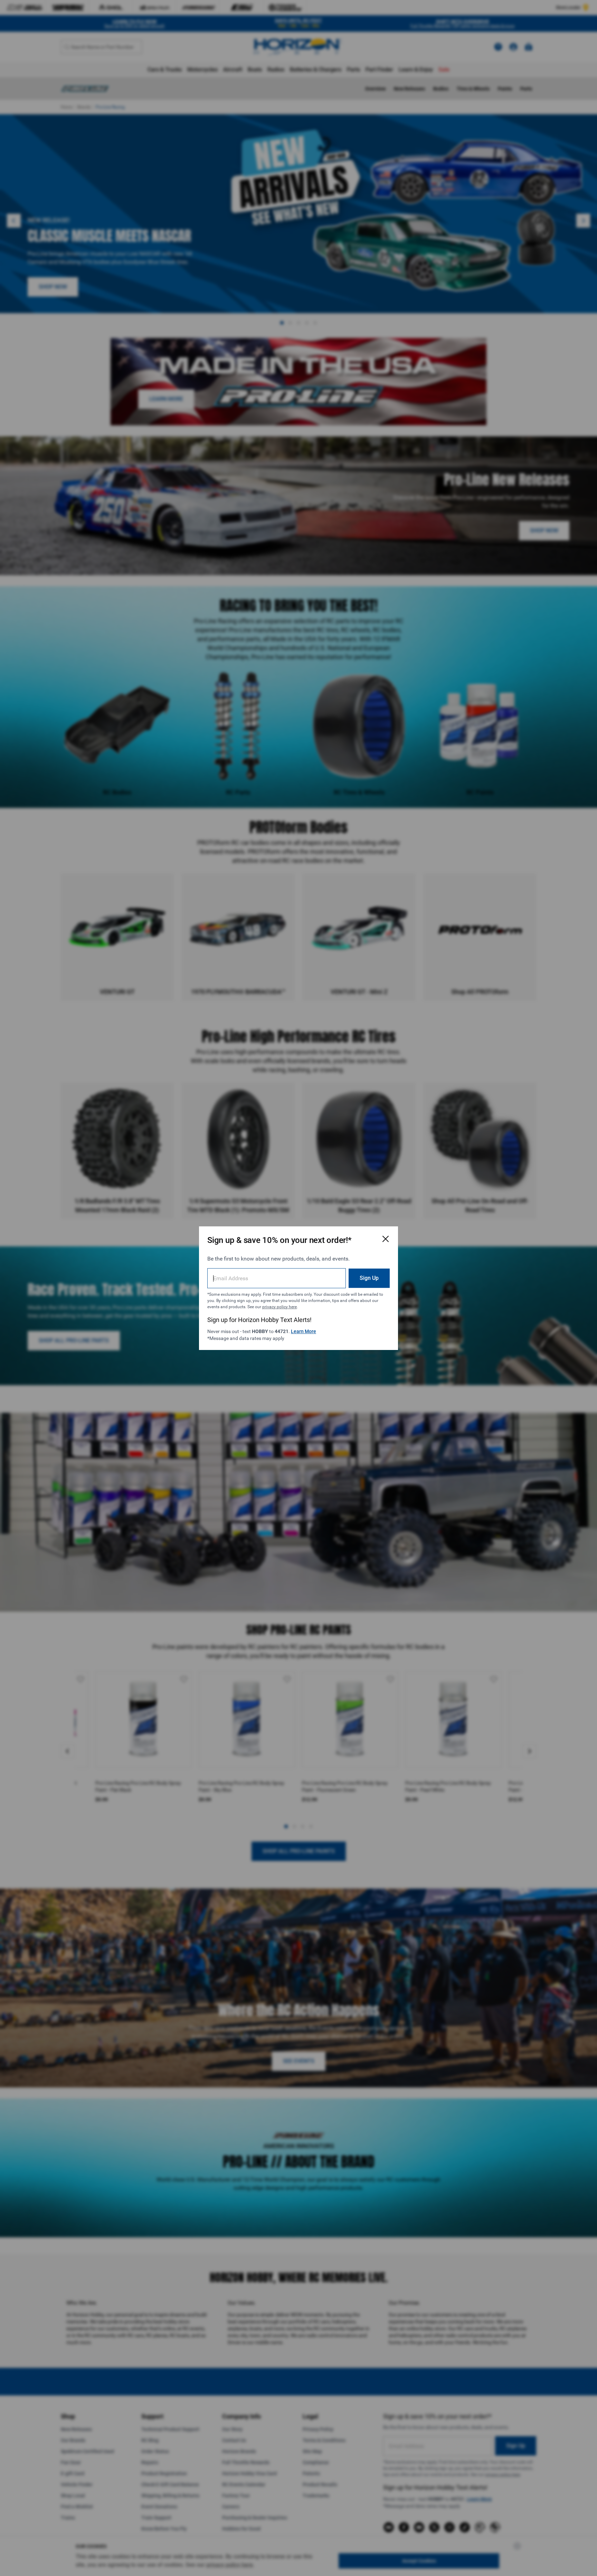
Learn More (304, 1331)
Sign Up (369, 1278)
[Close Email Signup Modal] (386, 1239)
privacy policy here (279, 1306)
